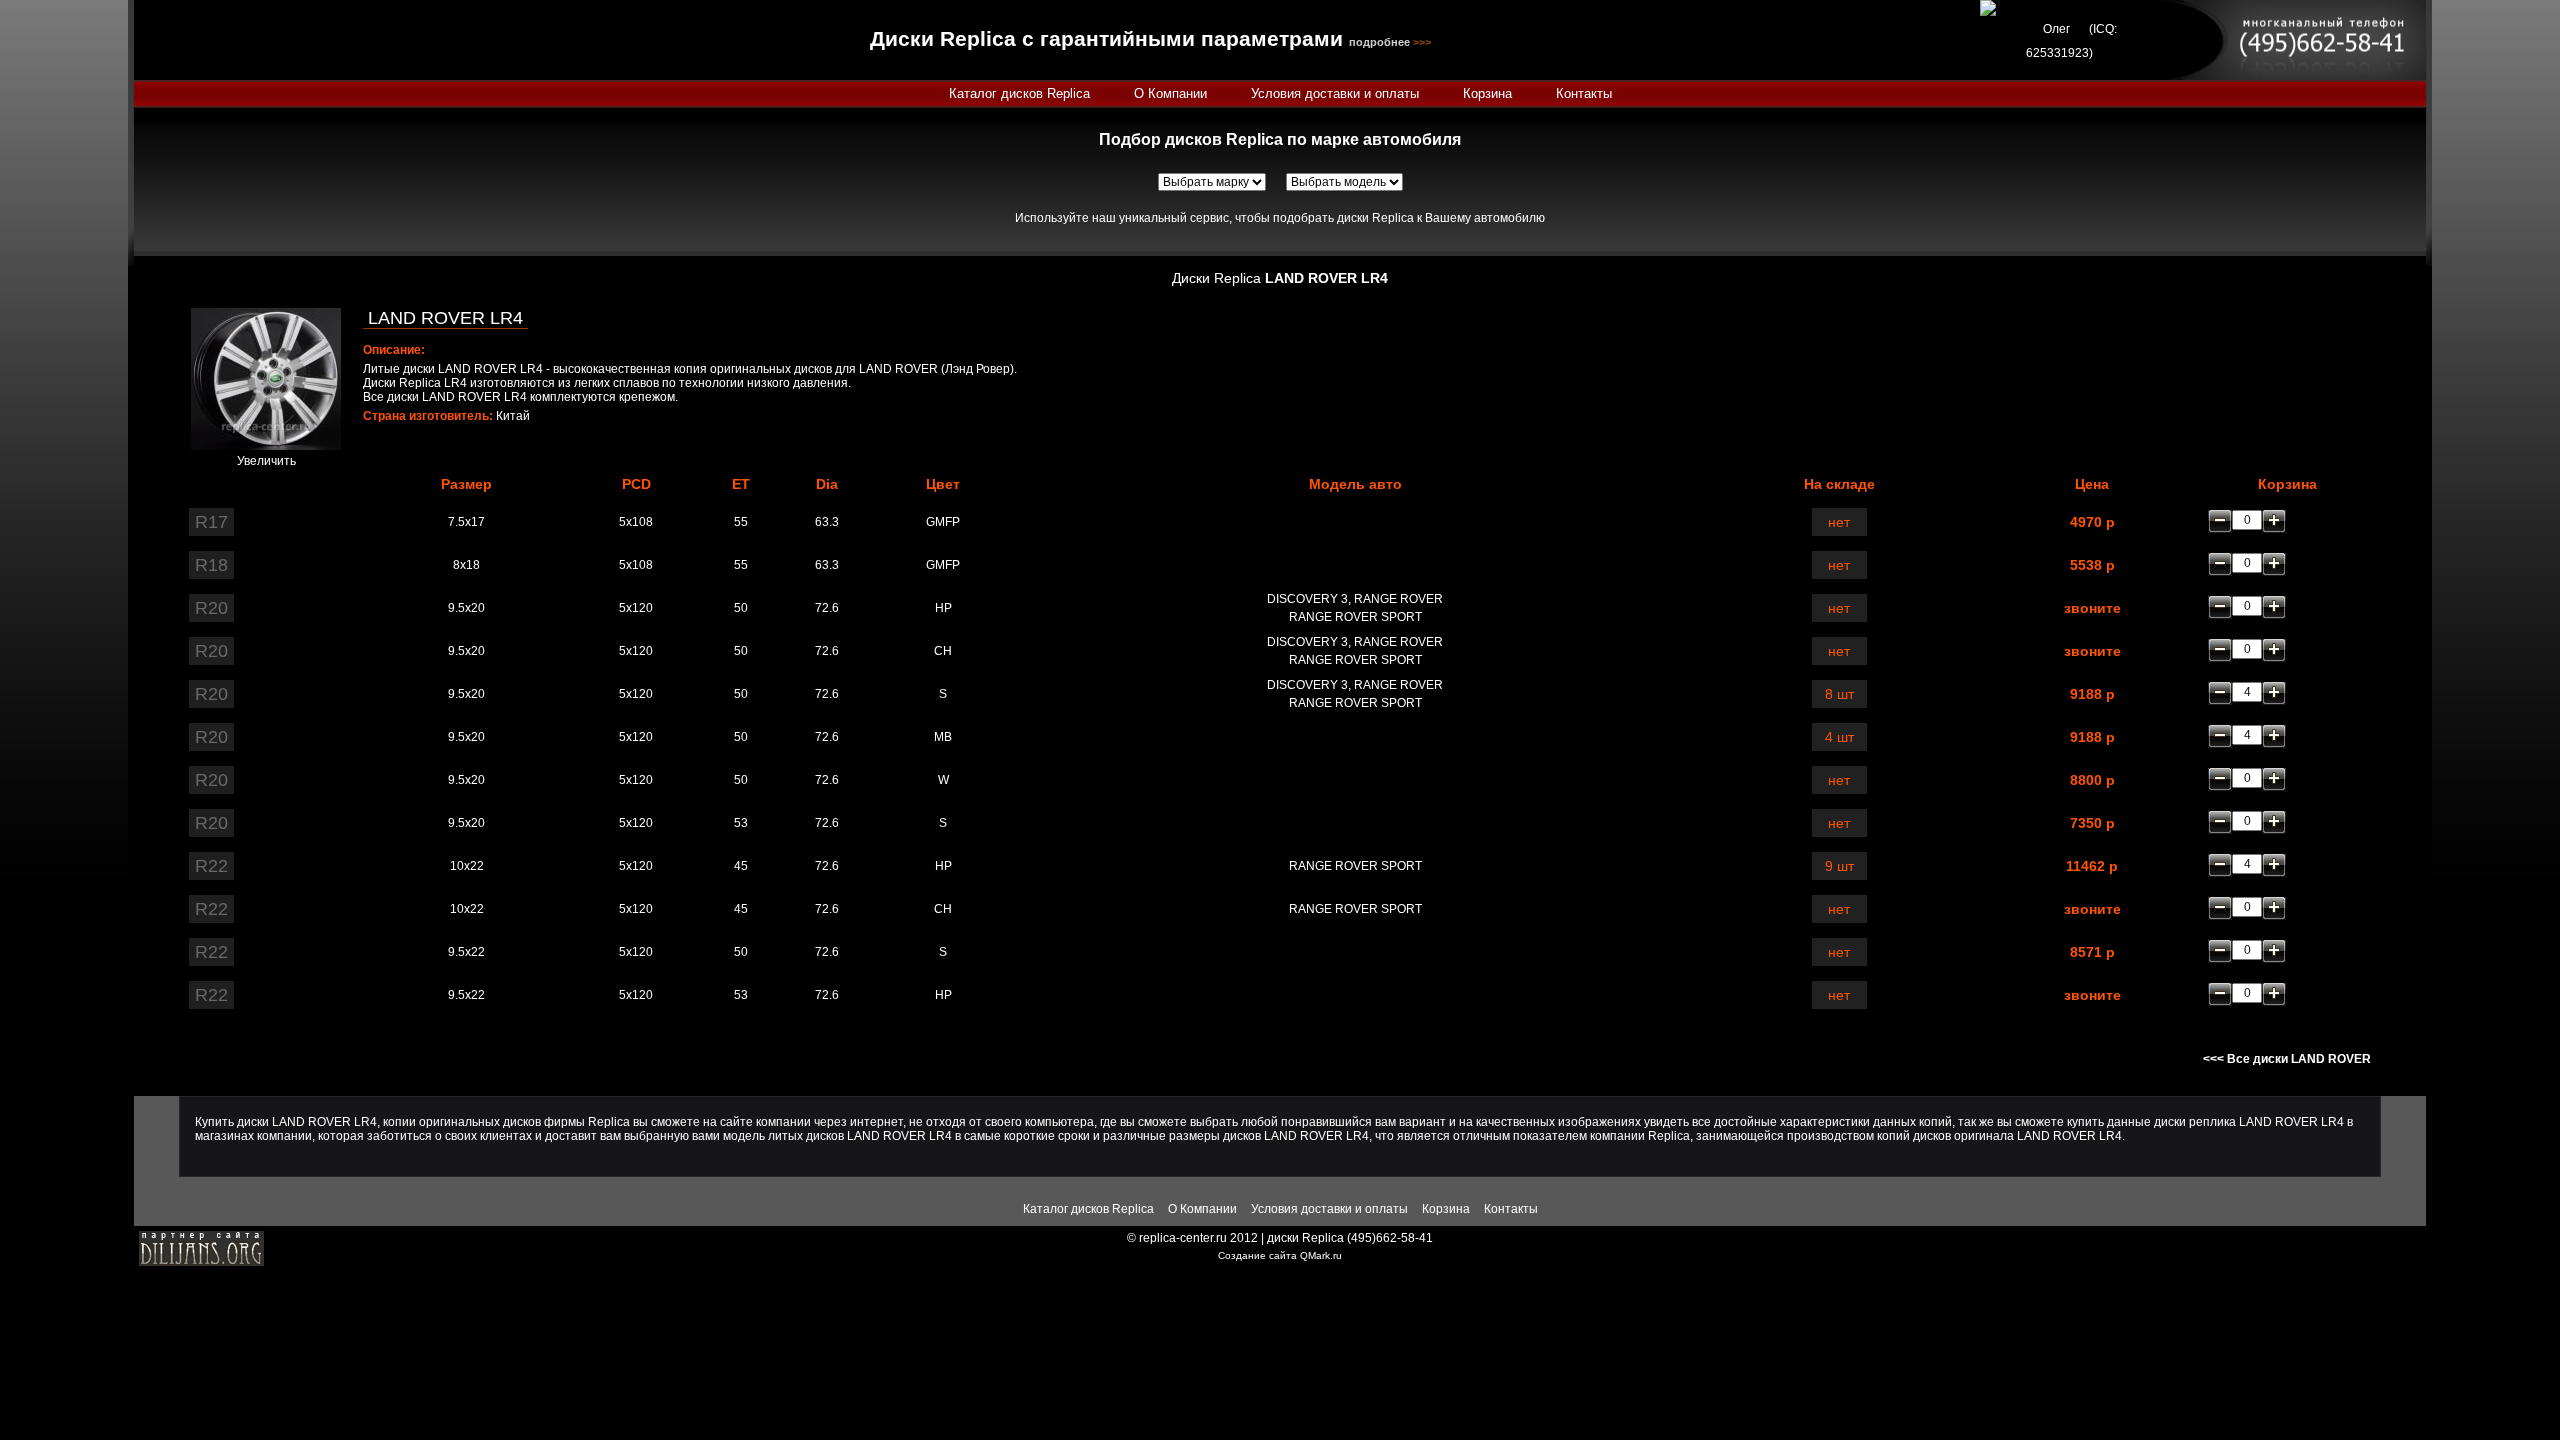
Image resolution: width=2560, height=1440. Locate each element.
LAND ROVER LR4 (445, 318)
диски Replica (1305, 1238)
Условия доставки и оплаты (1335, 93)
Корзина (1487, 93)
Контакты (1584, 93)
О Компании (1170, 93)
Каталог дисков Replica (1019, 93)
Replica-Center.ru (227, 40)
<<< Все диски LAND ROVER (2287, 1059)
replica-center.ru (1183, 1238)
